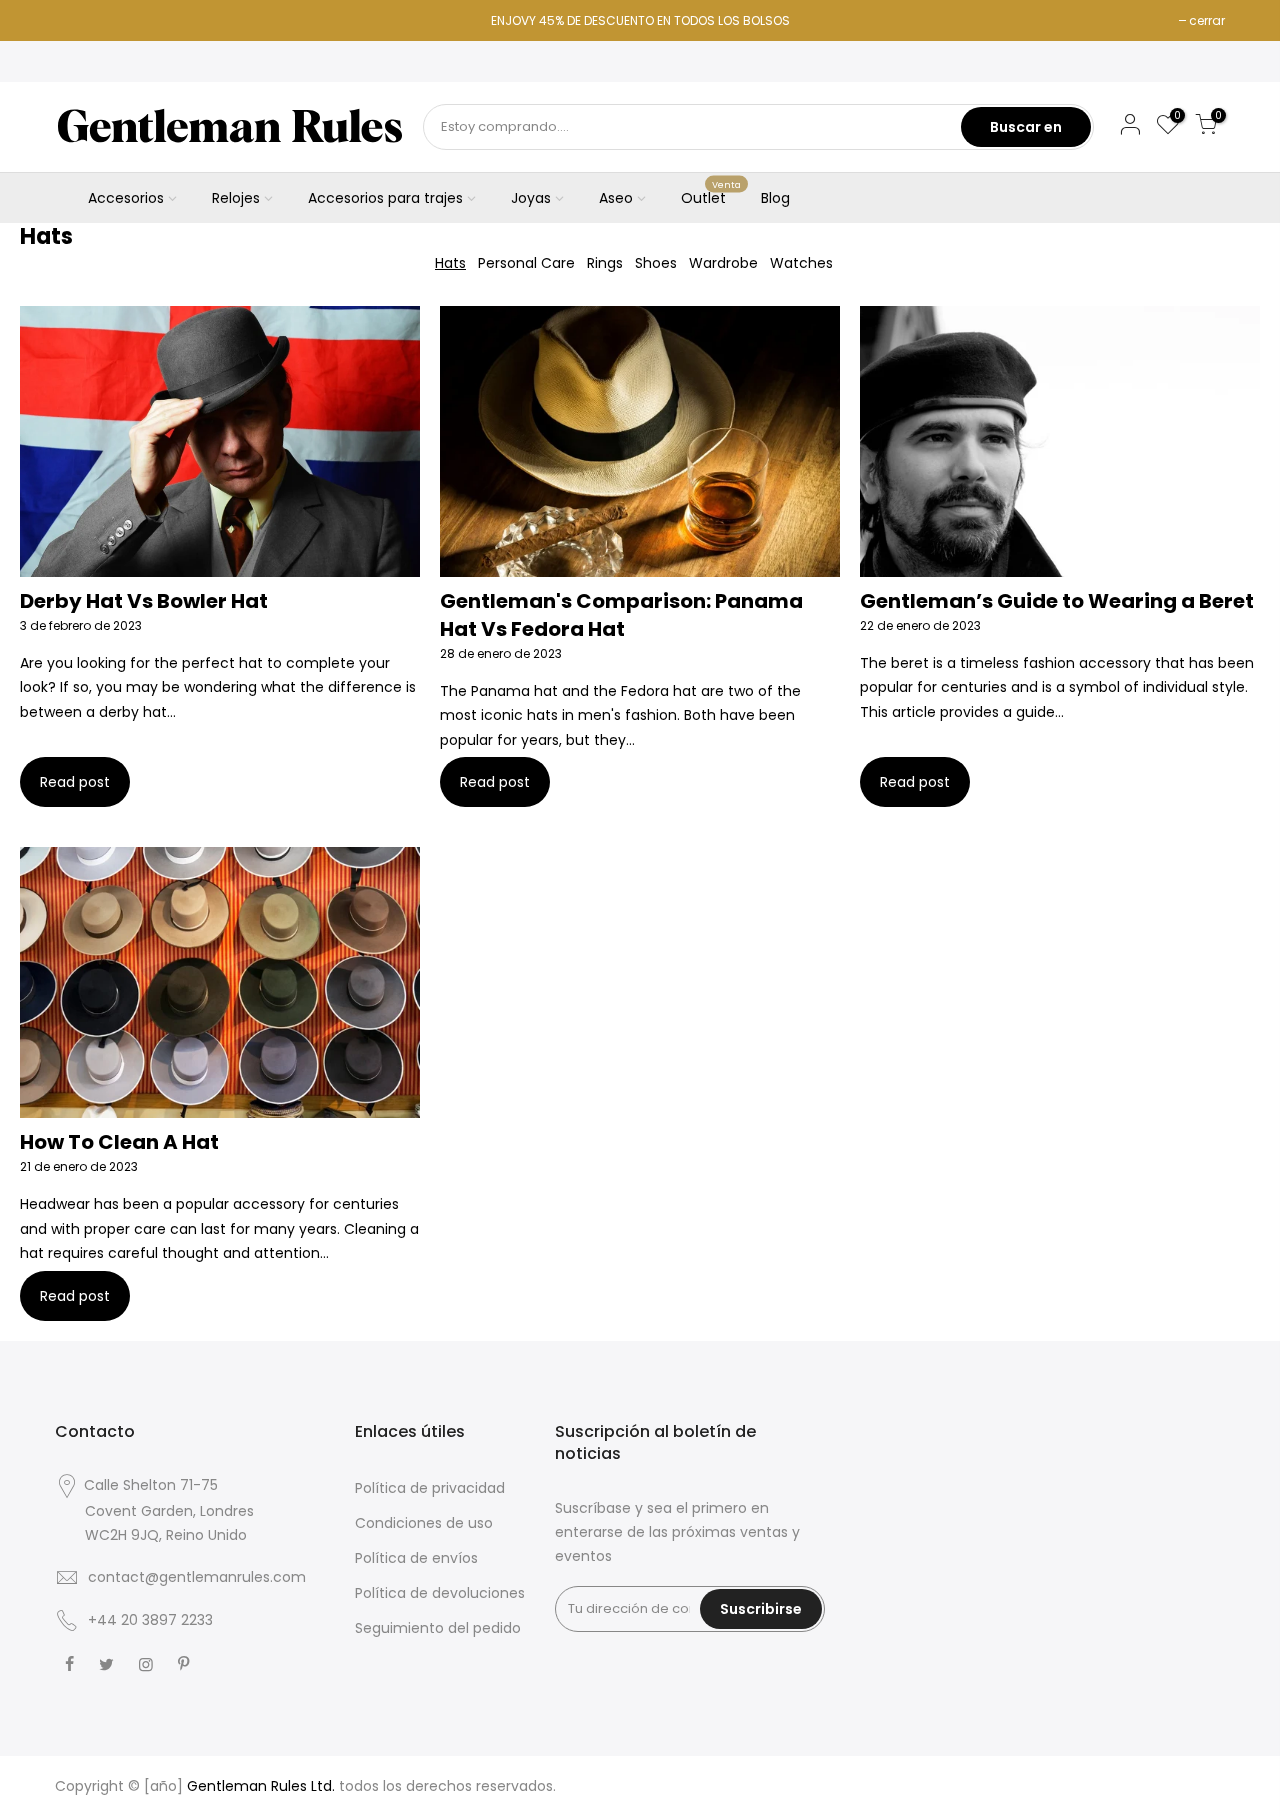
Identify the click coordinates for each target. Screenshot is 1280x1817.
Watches (801, 263)
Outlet (711, 194)
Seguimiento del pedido (438, 1628)
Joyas (531, 198)
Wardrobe (723, 263)
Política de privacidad (430, 1488)
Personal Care (526, 263)
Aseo (616, 198)
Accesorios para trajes (385, 198)
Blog (775, 198)
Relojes (236, 198)
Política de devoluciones (440, 1593)
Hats (450, 263)
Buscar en (1026, 127)
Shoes (656, 263)
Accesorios (126, 198)
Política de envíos (416, 1558)
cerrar (1207, 20)
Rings (605, 263)
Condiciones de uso (424, 1523)
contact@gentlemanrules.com (197, 1577)
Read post (75, 782)
